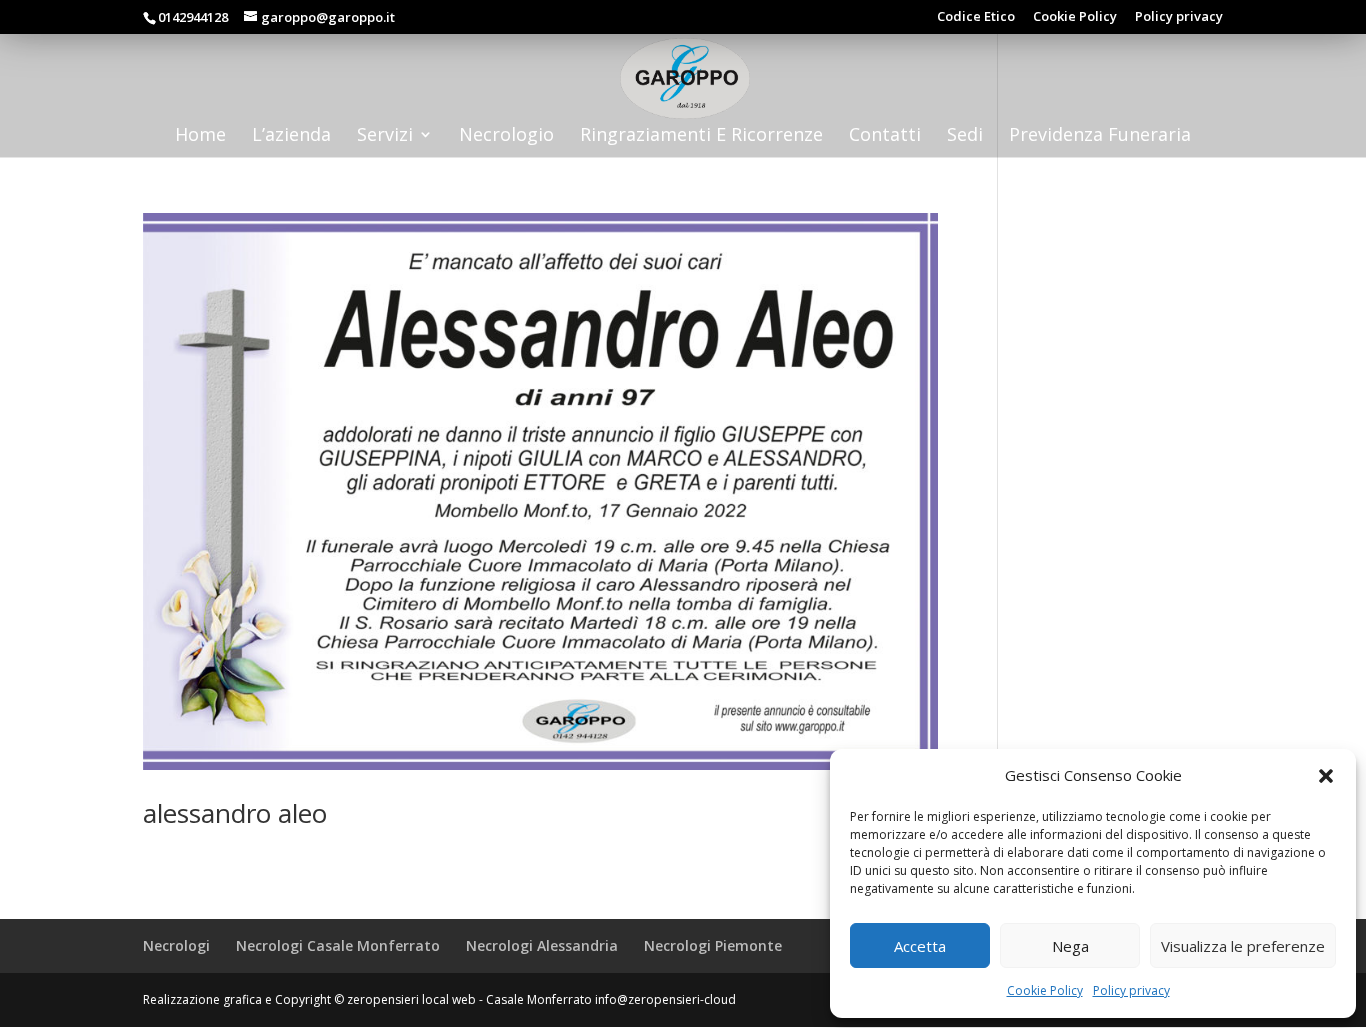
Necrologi (176, 945)
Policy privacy (1131, 990)
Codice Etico (976, 17)
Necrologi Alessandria (542, 945)
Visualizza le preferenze (1243, 946)
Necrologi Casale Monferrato (338, 945)
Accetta (920, 946)
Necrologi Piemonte (713, 945)
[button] (1326, 776)
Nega (1070, 946)
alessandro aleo (235, 813)
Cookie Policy (1045, 990)
